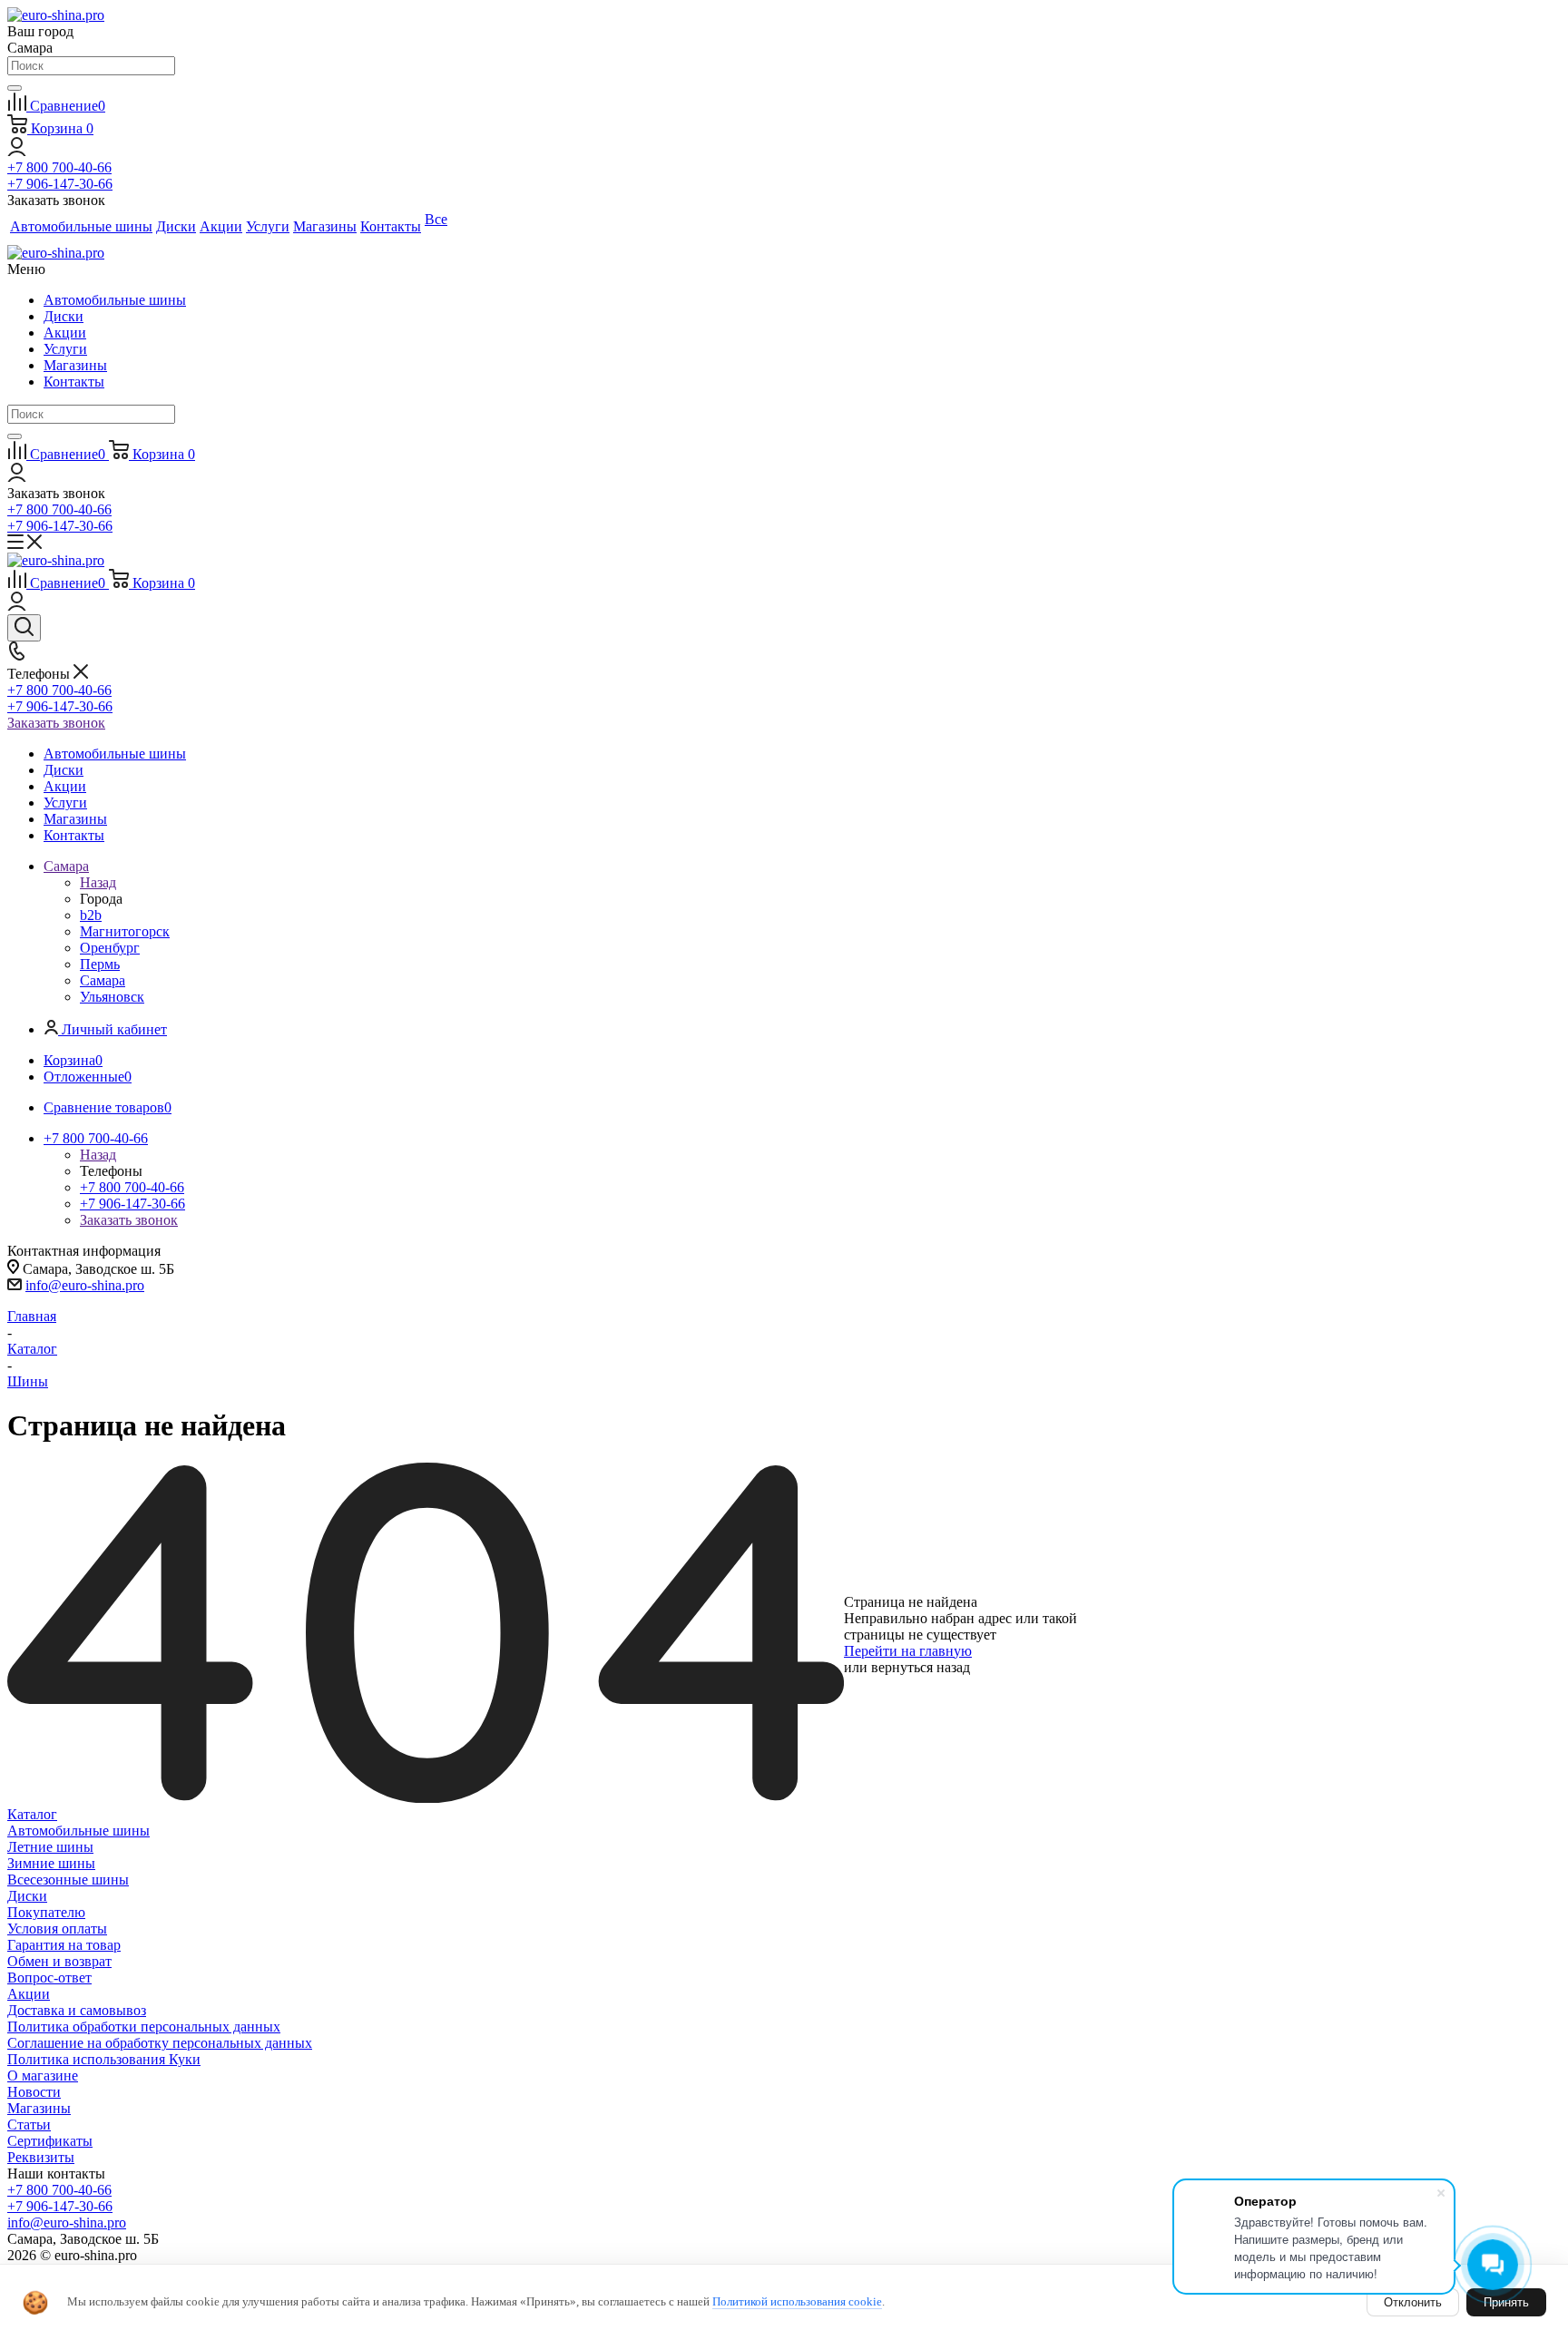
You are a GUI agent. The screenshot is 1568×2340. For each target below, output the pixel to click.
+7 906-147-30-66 (60, 184)
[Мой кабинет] (17, 151)
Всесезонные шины (68, 1880)
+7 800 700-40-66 (59, 167)
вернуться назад (921, 1667)
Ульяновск (112, 997)
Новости (34, 2092)
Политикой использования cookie (797, 2301)
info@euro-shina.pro (85, 1285)
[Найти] (15, 88)
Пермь (100, 964)
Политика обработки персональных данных (144, 2027)
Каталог (32, 1814)
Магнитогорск (125, 931)
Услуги (65, 349)
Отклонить (1413, 2302)
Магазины (75, 365)
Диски (64, 316)
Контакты (74, 382)
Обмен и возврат (59, 1961)
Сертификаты (50, 2141)
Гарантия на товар (64, 1945)
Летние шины (50, 1847)
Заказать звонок (56, 723)
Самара (103, 980)
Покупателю (46, 1912)
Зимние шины (51, 1863)
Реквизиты (41, 2157)
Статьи (29, 2125)
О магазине (43, 2076)
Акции (65, 333)
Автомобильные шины (115, 300)
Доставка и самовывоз (77, 2010)
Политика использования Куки (104, 2059)
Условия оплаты (57, 1929)
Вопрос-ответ (49, 1978)
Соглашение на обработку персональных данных (160, 2043)
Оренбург (110, 948)
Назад (98, 882)
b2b (91, 915)
